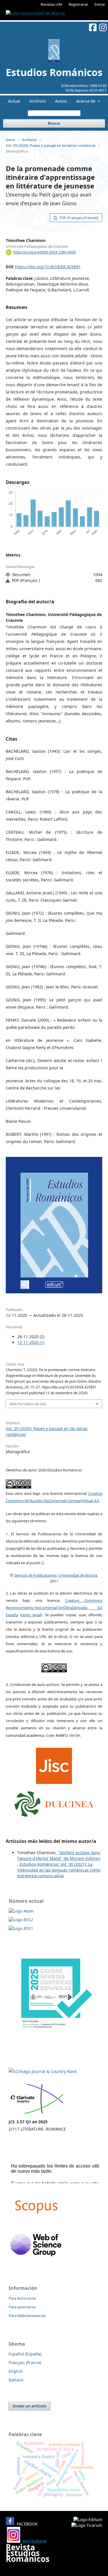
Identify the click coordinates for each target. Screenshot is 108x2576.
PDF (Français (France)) (78, 218)
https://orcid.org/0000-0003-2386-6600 (44, 252)
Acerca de (86, 101)
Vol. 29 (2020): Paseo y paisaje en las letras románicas (51, 145)
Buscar (54, 123)
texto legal (31, 1615)
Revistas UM (51, 4)
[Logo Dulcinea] (54, 1802)
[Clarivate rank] (37, 2114)
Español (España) (25, 2354)
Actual (14, 101)
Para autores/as (22, 2307)
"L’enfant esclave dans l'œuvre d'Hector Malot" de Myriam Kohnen (59, 1855)
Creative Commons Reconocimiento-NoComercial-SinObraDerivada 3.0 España (54, 1608)
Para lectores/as (22, 2298)
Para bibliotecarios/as (27, 2316)
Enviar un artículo (30, 2406)
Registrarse (78, 4)
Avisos (61, 101)
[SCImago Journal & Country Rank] (43, 2071)
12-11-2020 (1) (31, 1342)
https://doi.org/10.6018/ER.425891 (48, 267)
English (16, 2371)
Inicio (10, 140)
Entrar (100, 4)
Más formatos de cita (28, 1404)
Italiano (16, 2380)
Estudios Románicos (54, 72)
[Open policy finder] (54, 1764)
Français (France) (25, 2363)
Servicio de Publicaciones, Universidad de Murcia (56, 1575)
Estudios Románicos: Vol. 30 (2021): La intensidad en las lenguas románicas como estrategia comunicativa (59, 1870)
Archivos (38, 101)
